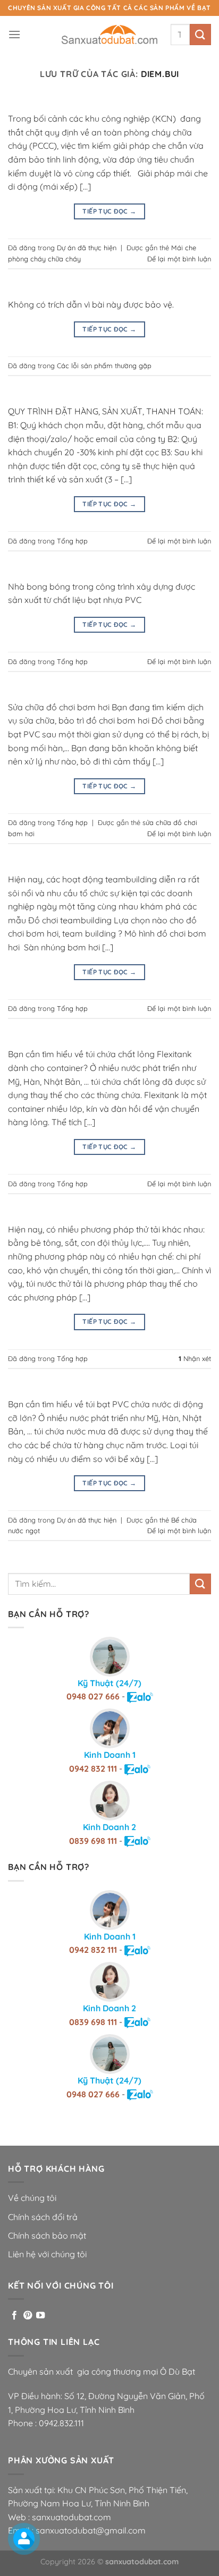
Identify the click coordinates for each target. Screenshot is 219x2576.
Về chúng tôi (32, 2198)
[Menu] (14, 34)
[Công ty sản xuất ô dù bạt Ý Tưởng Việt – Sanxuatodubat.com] (109, 35)
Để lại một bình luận (179, 259)
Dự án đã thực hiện (87, 248)
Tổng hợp (72, 541)
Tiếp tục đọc (109, 211)
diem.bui (160, 74)
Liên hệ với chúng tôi (47, 2254)
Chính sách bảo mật (47, 2235)
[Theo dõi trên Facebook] (14, 2316)
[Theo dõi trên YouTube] (40, 2316)
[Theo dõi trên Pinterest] (28, 2316)
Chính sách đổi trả (43, 2217)
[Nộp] (200, 34)
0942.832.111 (61, 2423)
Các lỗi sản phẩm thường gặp (104, 365)
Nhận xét (195, 1358)
